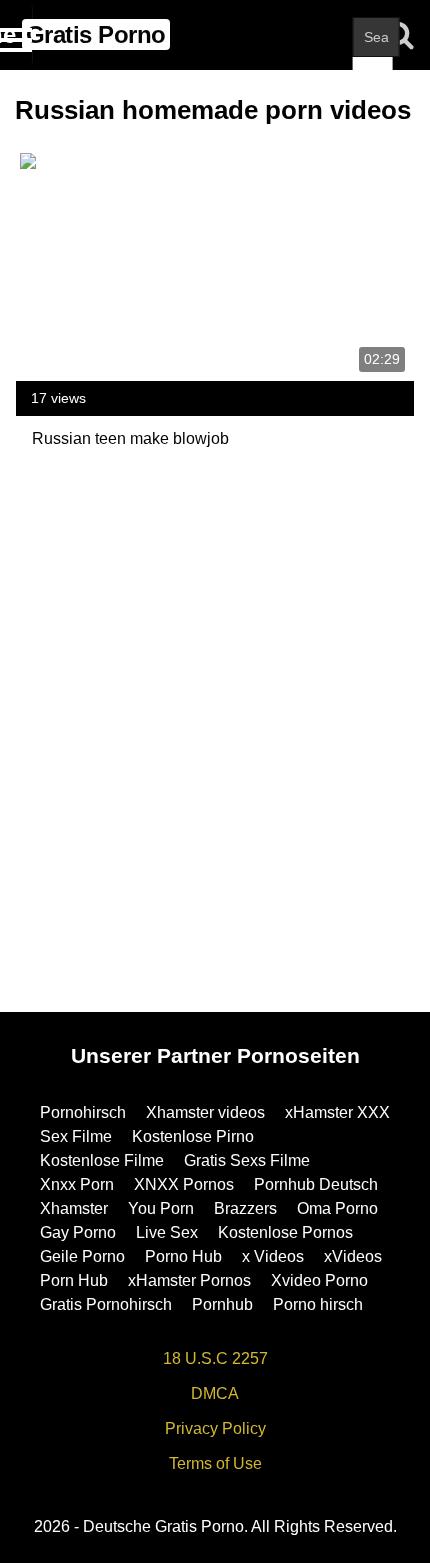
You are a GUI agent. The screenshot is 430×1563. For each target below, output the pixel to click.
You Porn (161, 1208)
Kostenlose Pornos (285, 1232)
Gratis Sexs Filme (247, 1160)
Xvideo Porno (319, 1280)
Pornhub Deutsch (316, 1184)
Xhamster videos (205, 1112)
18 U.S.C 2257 (215, 1358)
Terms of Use (215, 1463)
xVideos (353, 1256)
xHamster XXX (337, 1112)
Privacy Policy (215, 1428)
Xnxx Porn (77, 1184)
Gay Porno (78, 1232)
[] (373, 77)
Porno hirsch (318, 1304)
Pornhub (222, 1304)
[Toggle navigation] (16, 35)
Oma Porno (337, 1208)
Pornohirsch (83, 1112)
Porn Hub (74, 1280)
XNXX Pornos (184, 1184)
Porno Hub (183, 1256)
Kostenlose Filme (102, 1160)
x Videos (273, 1256)
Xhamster (74, 1208)
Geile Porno (82, 1256)
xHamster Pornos (189, 1280)
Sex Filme (76, 1136)
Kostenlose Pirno (193, 1136)
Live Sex (167, 1232)
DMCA (215, 1393)
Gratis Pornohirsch (106, 1304)
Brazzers (245, 1208)
